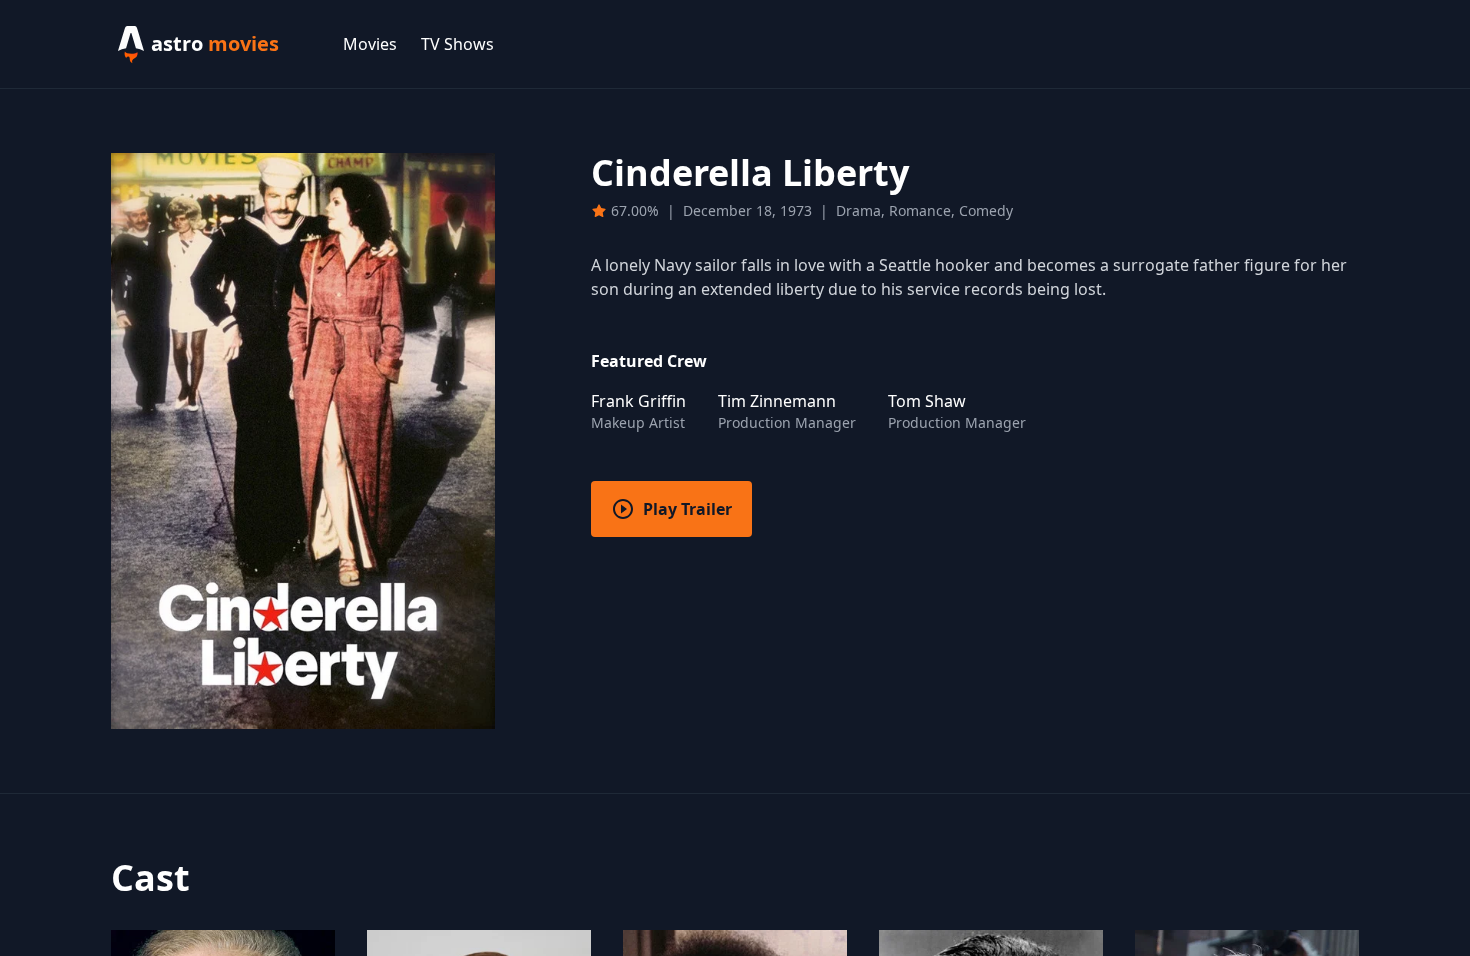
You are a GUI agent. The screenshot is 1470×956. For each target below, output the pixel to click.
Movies (370, 44)
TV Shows (457, 44)
